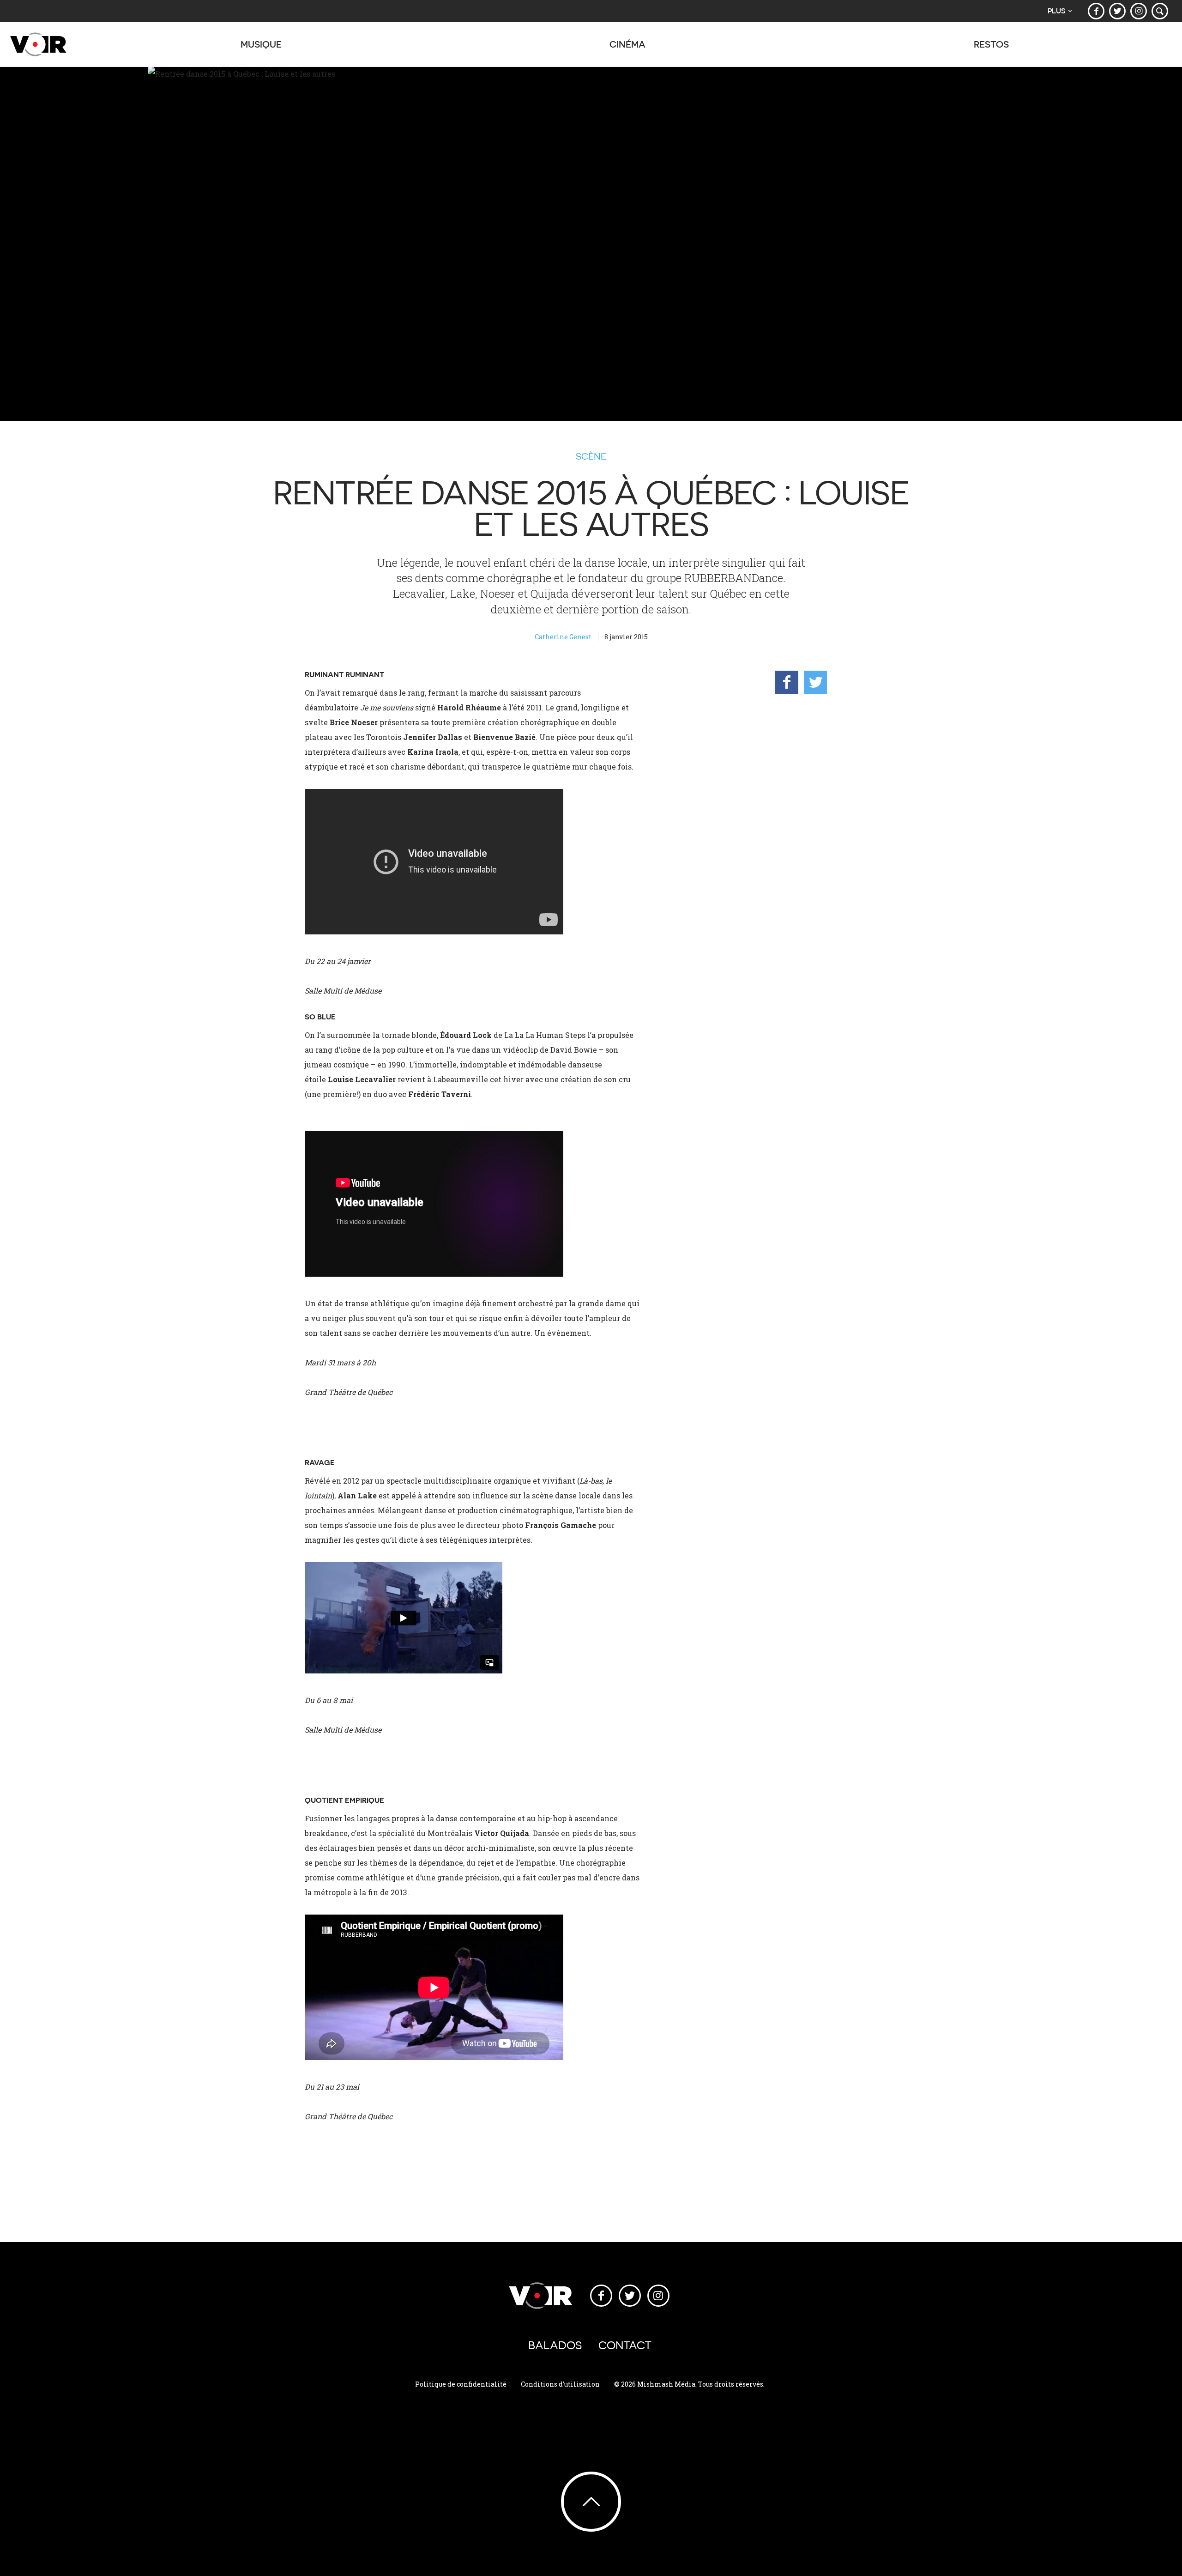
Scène (591, 456)
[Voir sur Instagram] (1139, 11)
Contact (625, 2345)
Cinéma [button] (627, 44)
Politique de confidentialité (461, 2384)
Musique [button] (261, 44)
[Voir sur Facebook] (1096, 11)
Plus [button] (1057, 11)
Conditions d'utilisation (560, 2384)
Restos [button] (991, 44)
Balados (555, 2345)
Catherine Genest (563, 637)
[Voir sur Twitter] (1117, 11)
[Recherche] (1160, 11)
